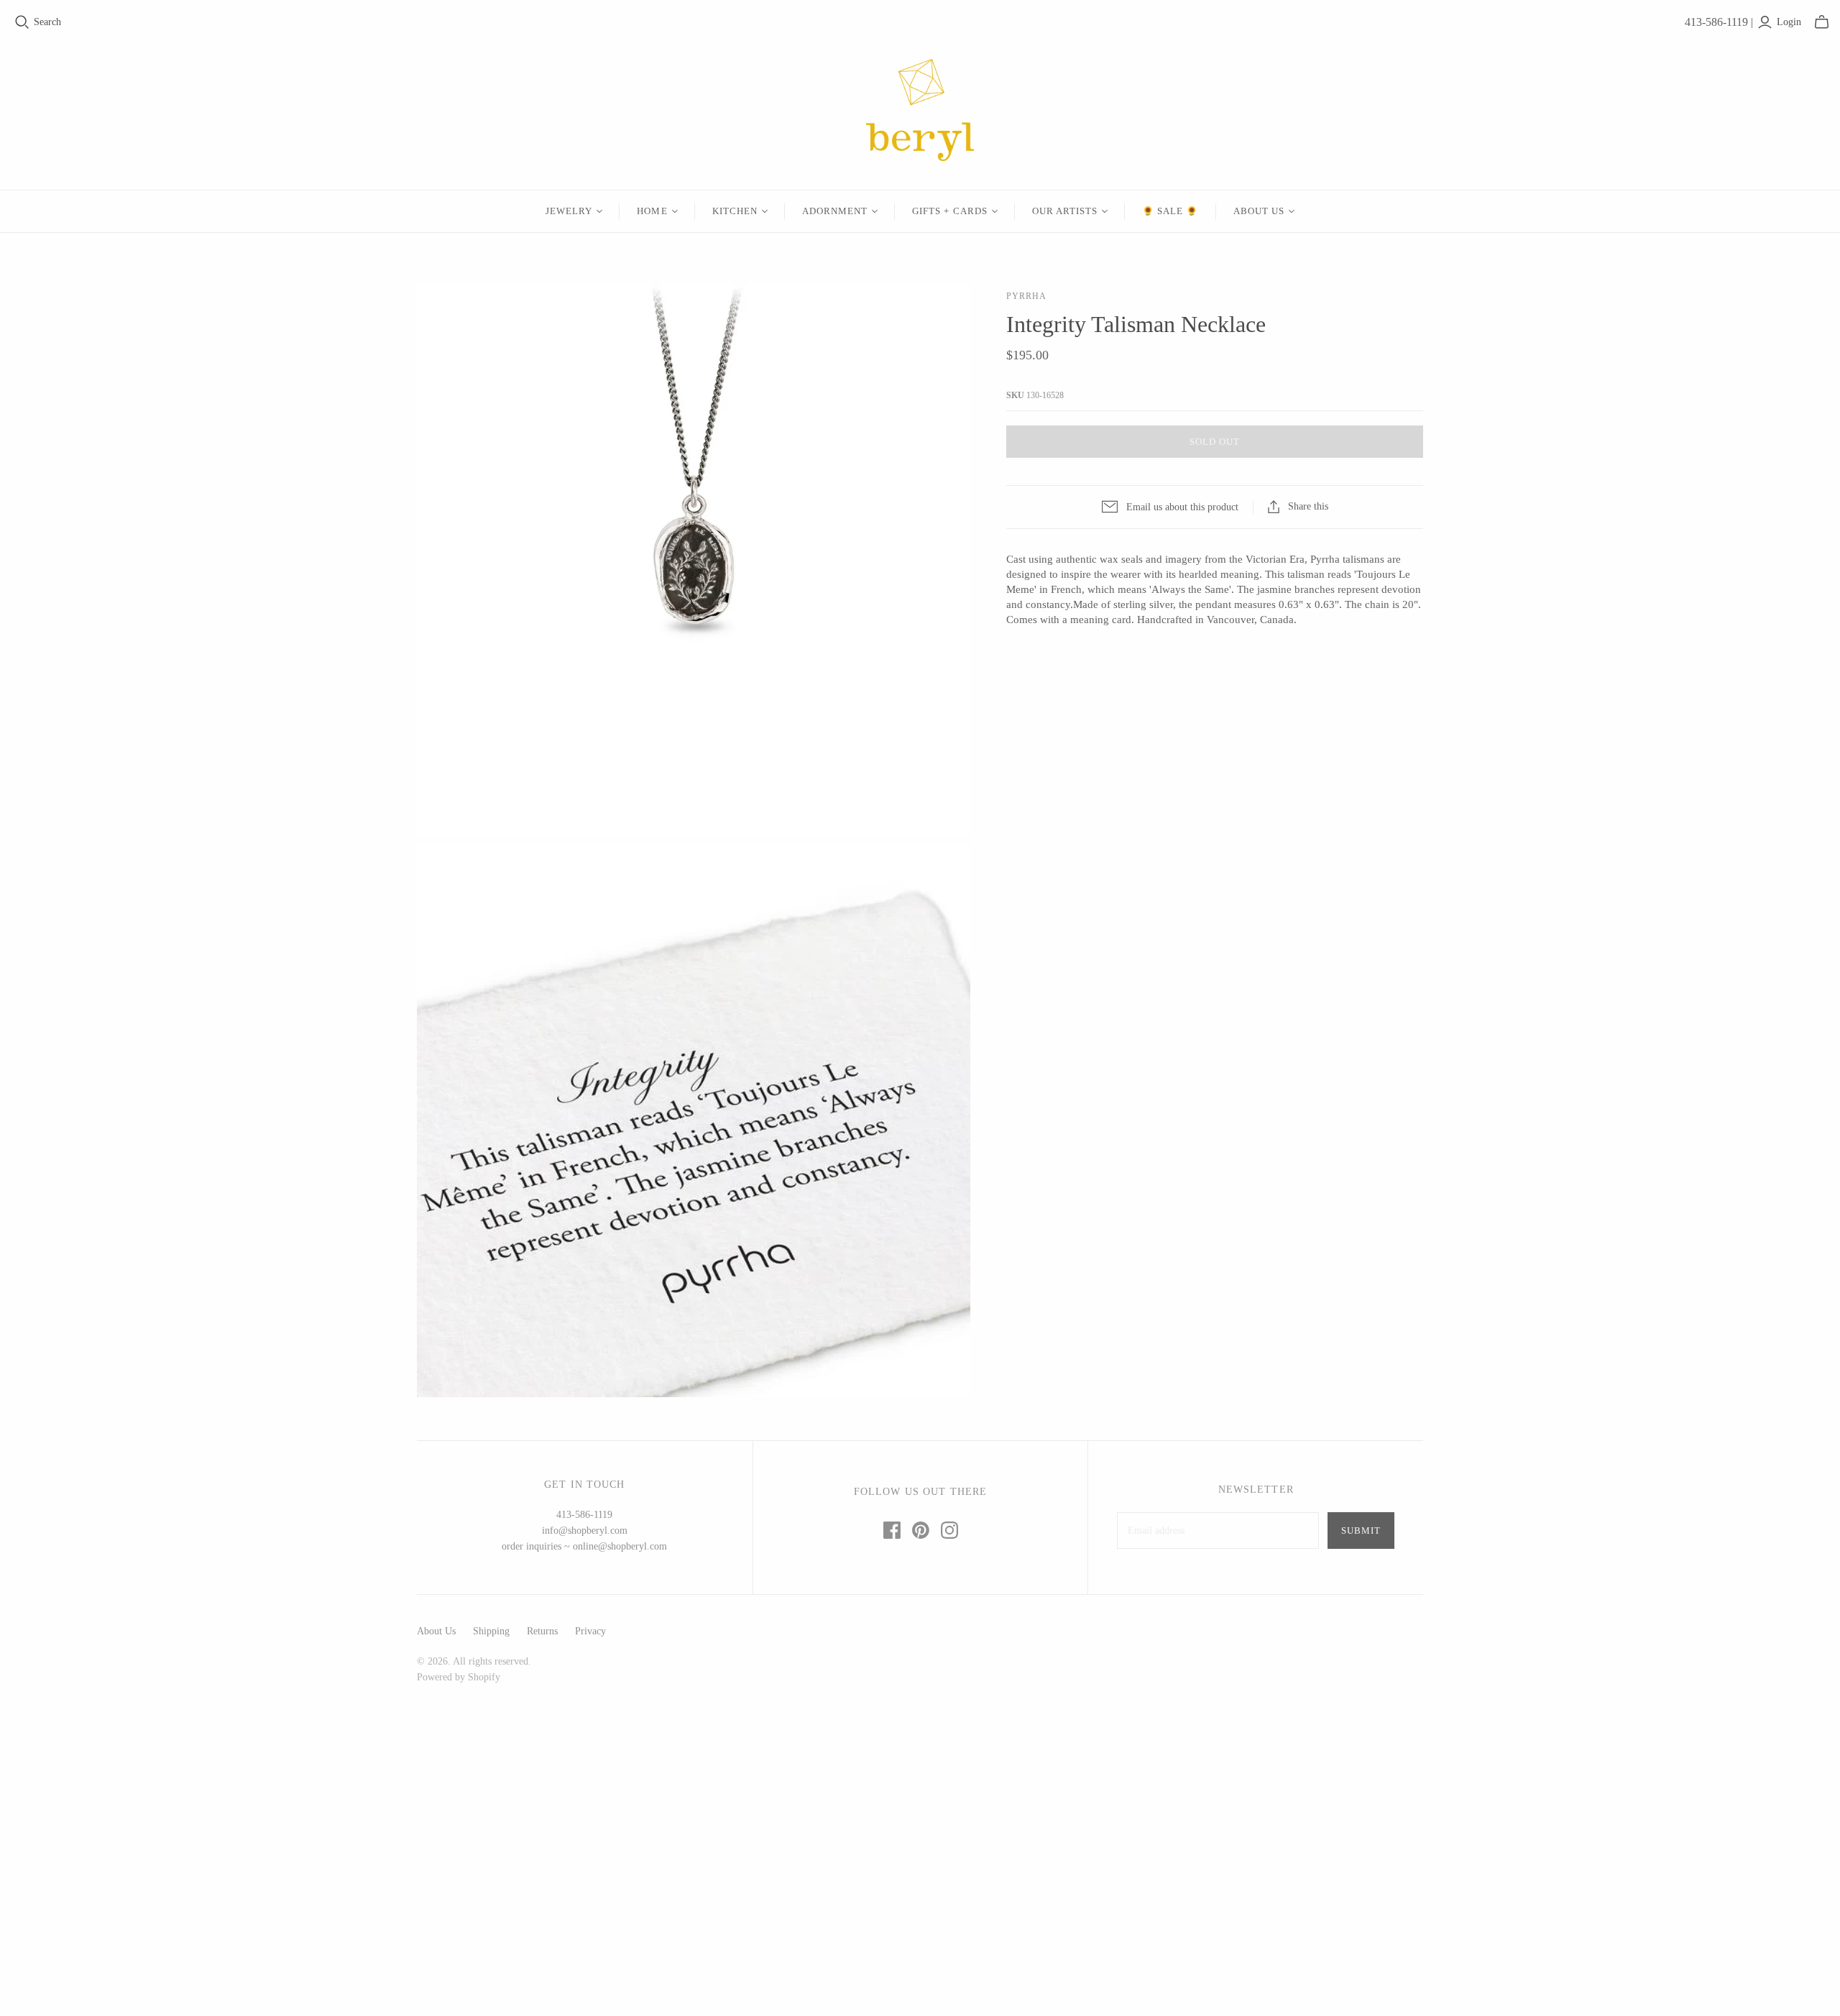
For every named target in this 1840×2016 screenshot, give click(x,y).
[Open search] (22, 22)
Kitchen (735, 211)
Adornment (835, 211)
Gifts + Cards (950, 211)
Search (47, 22)
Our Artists (1065, 211)
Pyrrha (1026, 296)
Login (1789, 22)
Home (652, 211)
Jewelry (569, 211)
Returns (542, 1631)
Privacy (590, 1631)
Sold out (1215, 442)
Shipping (491, 1631)
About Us (1259, 211)
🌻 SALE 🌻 (1170, 211)
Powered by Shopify (459, 1677)
